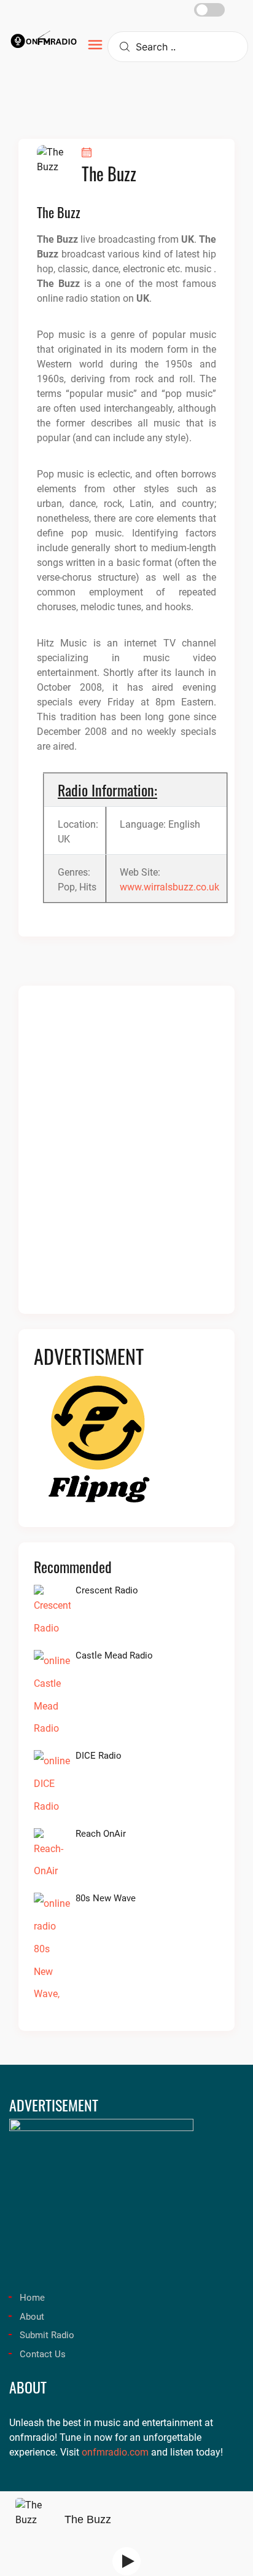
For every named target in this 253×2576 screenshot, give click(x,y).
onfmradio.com (115, 2452)
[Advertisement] (126, 1157)
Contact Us (43, 2354)
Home (32, 2298)
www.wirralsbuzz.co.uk (169, 887)
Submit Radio (47, 2335)
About (32, 2317)
